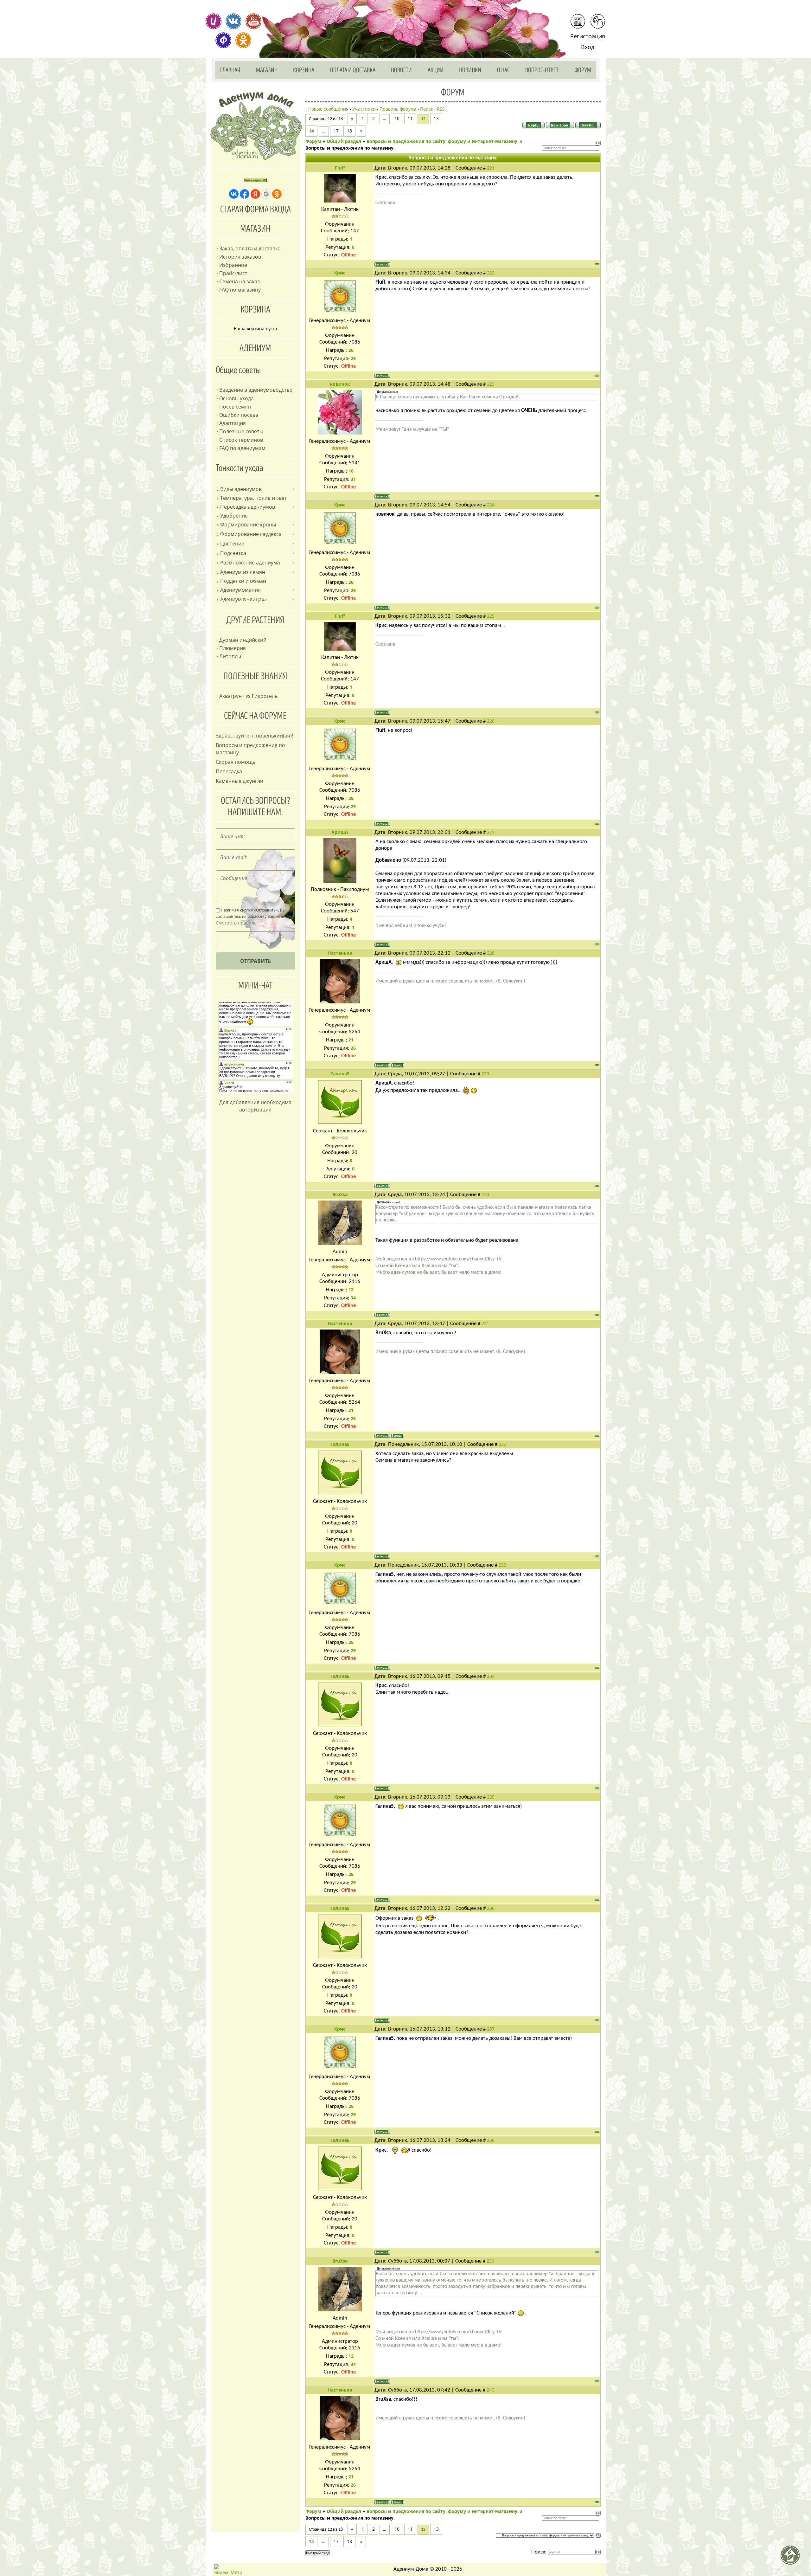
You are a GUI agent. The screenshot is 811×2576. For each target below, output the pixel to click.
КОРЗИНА (255, 310)
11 (410, 118)
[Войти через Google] (266, 194)
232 (502, 1444)
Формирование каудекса (251, 534)
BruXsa (340, 1194)
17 (336, 131)
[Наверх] (793, 2558)
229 (485, 1074)
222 (491, 273)
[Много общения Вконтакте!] (233, 21)
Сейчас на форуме (255, 716)
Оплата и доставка (353, 70)
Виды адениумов (241, 489)
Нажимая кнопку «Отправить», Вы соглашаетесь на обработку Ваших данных (255, 917)
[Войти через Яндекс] (255, 194)
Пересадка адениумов (248, 507)
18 (349, 131)
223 (491, 384)
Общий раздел (344, 141)
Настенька (340, 953)
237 (491, 2029)
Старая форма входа (255, 209)
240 (490, 2390)
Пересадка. (230, 771)
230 (485, 1194)
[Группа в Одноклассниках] (243, 40)
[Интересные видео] (253, 21)
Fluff (340, 168)
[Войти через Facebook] (245, 194)
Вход (588, 47)
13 (436, 118)
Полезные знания (255, 676)
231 (485, 1323)
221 (491, 168)
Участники (364, 109)
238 (491, 2140)
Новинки (470, 70)
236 (491, 1908)
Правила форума (398, 109)
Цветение (232, 544)
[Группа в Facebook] (223, 40)
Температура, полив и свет (254, 498)
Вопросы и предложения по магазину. (350, 148)
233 (502, 1565)
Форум (583, 70)
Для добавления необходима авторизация (255, 1106)
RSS (441, 109)
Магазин (267, 70)
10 (397, 118)
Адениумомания (240, 590)
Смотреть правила (236, 923)
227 (491, 832)
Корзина (304, 70)
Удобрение (234, 516)
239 (490, 2261)
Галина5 (340, 1074)
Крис (340, 273)
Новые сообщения (328, 109)
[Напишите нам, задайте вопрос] (598, 21)
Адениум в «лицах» (243, 599)
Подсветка (233, 553)
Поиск (427, 109)
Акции (436, 70)
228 (491, 953)
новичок (340, 384)
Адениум (255, 348)
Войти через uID (255, 180)
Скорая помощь (236, 762)
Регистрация (588, 36)
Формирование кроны (248, 525)
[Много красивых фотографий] (214, 21)
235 (491, 1797)
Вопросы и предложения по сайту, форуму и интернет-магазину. (443, 141)
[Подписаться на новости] (578, 21)
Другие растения (255, 620)
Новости (401, 70)
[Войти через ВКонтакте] (234, 194)
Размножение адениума (250, 563)
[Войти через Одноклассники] (277, 194)
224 (491, 505)
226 (491, 721)
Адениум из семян (243, 572)
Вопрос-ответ (542, 70)
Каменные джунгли (239, 781)
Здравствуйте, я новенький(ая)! (254, 736)
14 (311, 131)
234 (491, 1676)
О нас (503, 70)
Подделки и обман (243, 581)
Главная (230, 70)
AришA (340, 832)
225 (491, 616)
